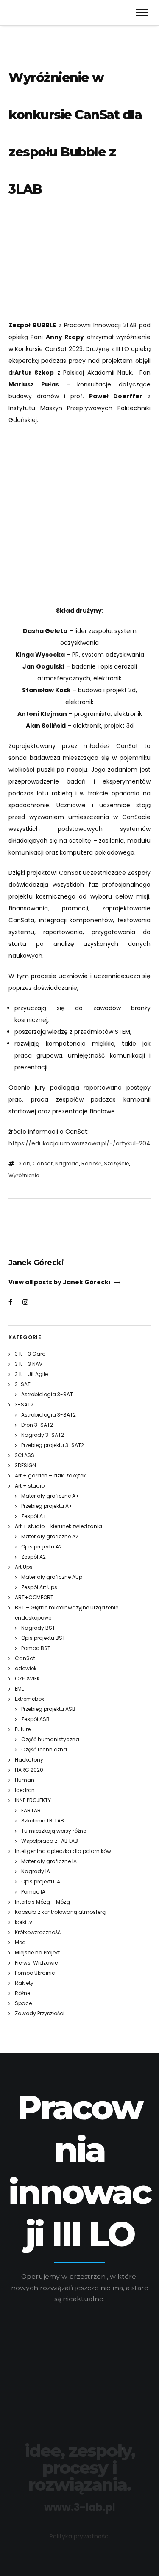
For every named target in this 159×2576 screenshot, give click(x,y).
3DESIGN (25, 1465)
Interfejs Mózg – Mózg (42, 1902)
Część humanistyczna (50, 1739)
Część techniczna (44, 1750)
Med (20, 1942)
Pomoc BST (36, 1648)
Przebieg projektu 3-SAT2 (53, 1445)
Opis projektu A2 (42, 1547)
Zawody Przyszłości (40, 2013)
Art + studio (30, 1486)
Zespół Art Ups (39, 1587)
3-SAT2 (24, 1404)
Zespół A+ (34, 1516)
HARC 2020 (29, 1770)
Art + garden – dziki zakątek (50, 1476)
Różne (22, 1993)
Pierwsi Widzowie (36, 1963)
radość (91, 1163)
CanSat (25, 1658)
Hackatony (29, 1760)
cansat (43, 1163)
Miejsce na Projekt (37, 1953)
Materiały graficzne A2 (50, 1536)
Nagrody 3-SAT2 (43, 1435)
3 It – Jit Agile (31, 1374)
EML (19, 1689)
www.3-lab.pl (80, 2507)
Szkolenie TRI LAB (43, 1821)
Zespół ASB (35, 1719)
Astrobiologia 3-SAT (47, 1394)
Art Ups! (24, 1567)
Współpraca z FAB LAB (50, 1841)
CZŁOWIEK (27, 1679)
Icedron (25, 1790)
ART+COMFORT (34, 1597)
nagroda (67, 1163)
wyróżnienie (24, 1175)
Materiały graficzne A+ (50, 1496)
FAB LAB (31, 1810)
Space (23, 2003)
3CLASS (25, 1455)
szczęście (116, 1163)
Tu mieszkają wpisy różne (54, 1831)
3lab (24, 1163)
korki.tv (24, 1922)
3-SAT (23, 1384)
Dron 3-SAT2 (37, 1425)
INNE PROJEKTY (33, 1800)
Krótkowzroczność (38, 1932)
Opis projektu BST (43, 1638)
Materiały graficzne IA (49, 1861)
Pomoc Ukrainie (35, 1973)
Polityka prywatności (80, 2536)
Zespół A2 (33, 1557)
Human (25, 1780)
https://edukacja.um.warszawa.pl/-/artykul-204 (79, 1143)
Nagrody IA (36, 1871)
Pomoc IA (33, 1892)
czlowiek (26, 1668)
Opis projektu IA (41, 1881)
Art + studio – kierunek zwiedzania (59, 1526)
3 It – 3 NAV (29, 1364)
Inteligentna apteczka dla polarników (63, 1851)
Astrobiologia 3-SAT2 (49, 1415)
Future (23, 1729)
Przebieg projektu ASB (48, 1709)
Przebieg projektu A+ (47, 1506)
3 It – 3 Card (30, 1354)
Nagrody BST (38, 1628)
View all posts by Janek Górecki (59, 1282)
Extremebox (29, 1699)
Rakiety (24, 1983)
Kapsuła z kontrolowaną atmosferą (60, 1912)
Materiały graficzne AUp (52, 1577)
